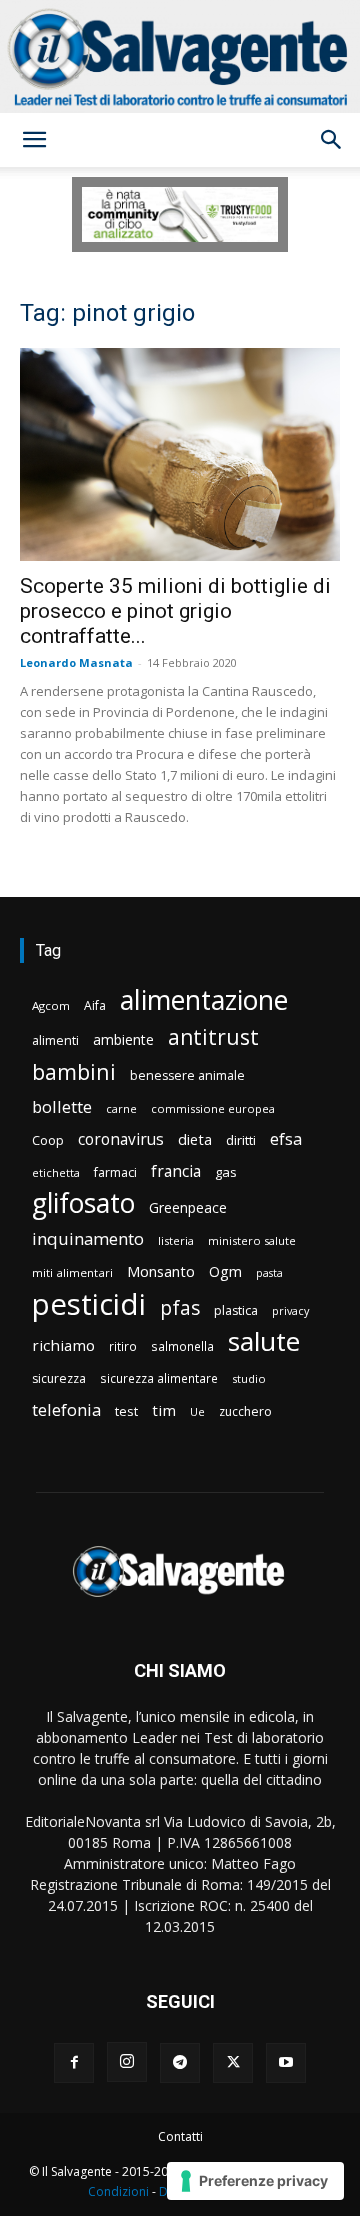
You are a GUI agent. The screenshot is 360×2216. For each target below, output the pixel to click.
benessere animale (187, 1075)
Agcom (51, 1005)
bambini (74, 1071)
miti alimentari (72, 1272)
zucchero (245, 1411)
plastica (236, 1310)
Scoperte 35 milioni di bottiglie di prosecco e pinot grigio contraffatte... (175, 611)
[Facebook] (74, 2063)
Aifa (95, 1005)
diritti (241, 1140)
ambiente (123, 1039)
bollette (62, 1106)
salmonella (182, 1346)
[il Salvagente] (180, 56)
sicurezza (59, 1378)
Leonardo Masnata (76, 662)
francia (176, 1171)
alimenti (55, 1040)
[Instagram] (127, 2062)
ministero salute (252, 1240)
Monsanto (161, 1271)
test (126, 1411)
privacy (290, 1310)
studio (249, 1378)
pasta (269, 1273)
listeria (176, 1240)
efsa (286, 1139)
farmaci (115, 1172)
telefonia (66, 1409)
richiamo (63, 1345)
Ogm (225, 1271)
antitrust (213, 1036)
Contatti (180, 2136)
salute (264, 1341)
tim (164, 1410)
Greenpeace (188, 1207)
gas (226, 1172)
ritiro (123, 1346)
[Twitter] (233, 2063)
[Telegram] (180, 2063)
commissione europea (213, 1108)
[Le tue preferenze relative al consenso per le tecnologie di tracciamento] (255, 2181)
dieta (195, 1139)
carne (121, 1108)
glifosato (83, 1203)
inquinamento (88, 1238)
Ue (197, 1411)
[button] (34, 140)
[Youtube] (286, 2063)
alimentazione (204, 999)
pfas (180, 1308)
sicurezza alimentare (159, 1378)
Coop (48, 1140)
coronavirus (121, 1139)
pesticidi (89, 1304)
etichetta (56, 1172)
